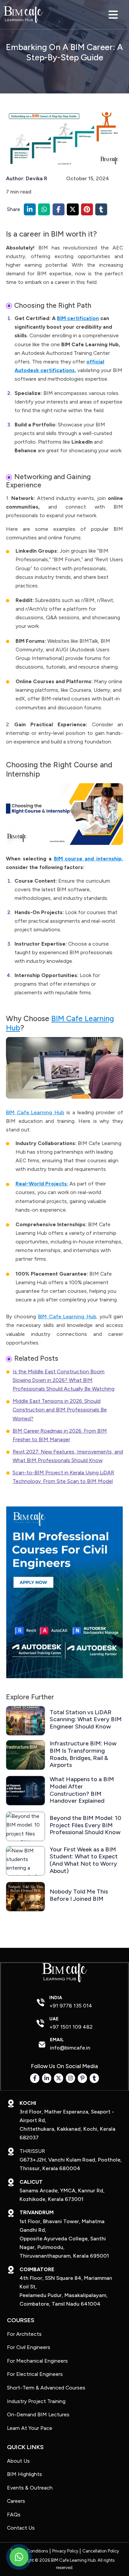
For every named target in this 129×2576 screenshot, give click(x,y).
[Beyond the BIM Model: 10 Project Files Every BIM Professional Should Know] (25, 1826)
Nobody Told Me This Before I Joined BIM (79, 1895)
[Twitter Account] (59, 2078)
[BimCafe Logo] (23, 15)
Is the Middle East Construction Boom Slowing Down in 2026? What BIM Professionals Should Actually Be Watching (64, 1380)
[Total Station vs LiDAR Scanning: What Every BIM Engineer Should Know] (25, 1721)
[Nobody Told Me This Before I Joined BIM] (25, 1897)
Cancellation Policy (101, 2551)
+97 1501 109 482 (71, 2027)
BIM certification (78, 318)
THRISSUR (32, 2151)
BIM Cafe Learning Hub (35, 1112)
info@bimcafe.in (70, 2048)
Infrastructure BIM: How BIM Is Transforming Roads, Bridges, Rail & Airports (83, 1754)
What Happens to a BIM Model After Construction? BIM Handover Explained (82, 1790)
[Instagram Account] (71, 2078)
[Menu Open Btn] (113, 15)
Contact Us (21, 2528)
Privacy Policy (65, 2551)
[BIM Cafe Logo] (64, 1973)
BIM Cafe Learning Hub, (68, 1316)
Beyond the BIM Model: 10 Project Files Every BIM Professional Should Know (86, 1825)
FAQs (14, 2515)
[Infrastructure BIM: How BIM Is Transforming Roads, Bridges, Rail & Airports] (25, 1755)
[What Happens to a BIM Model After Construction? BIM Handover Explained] (25, 1791)
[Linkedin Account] (47, 2078)
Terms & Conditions (29, 2551)
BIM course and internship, (89, 859)
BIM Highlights (24, 2474)
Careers (16, 2501)
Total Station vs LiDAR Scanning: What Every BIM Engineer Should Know (86, 1720)
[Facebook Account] (35, 2078)
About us (18, 2461)
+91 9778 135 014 (71, 2006)
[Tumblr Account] (94, 2078)
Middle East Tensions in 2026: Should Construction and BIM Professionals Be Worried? (60, 1410)
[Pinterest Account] (83, 2078)
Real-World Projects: (42, 1184)
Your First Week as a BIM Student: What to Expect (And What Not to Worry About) (84, 1860)
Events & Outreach (30, 2488)
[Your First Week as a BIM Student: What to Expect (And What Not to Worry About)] (25, 1861)
